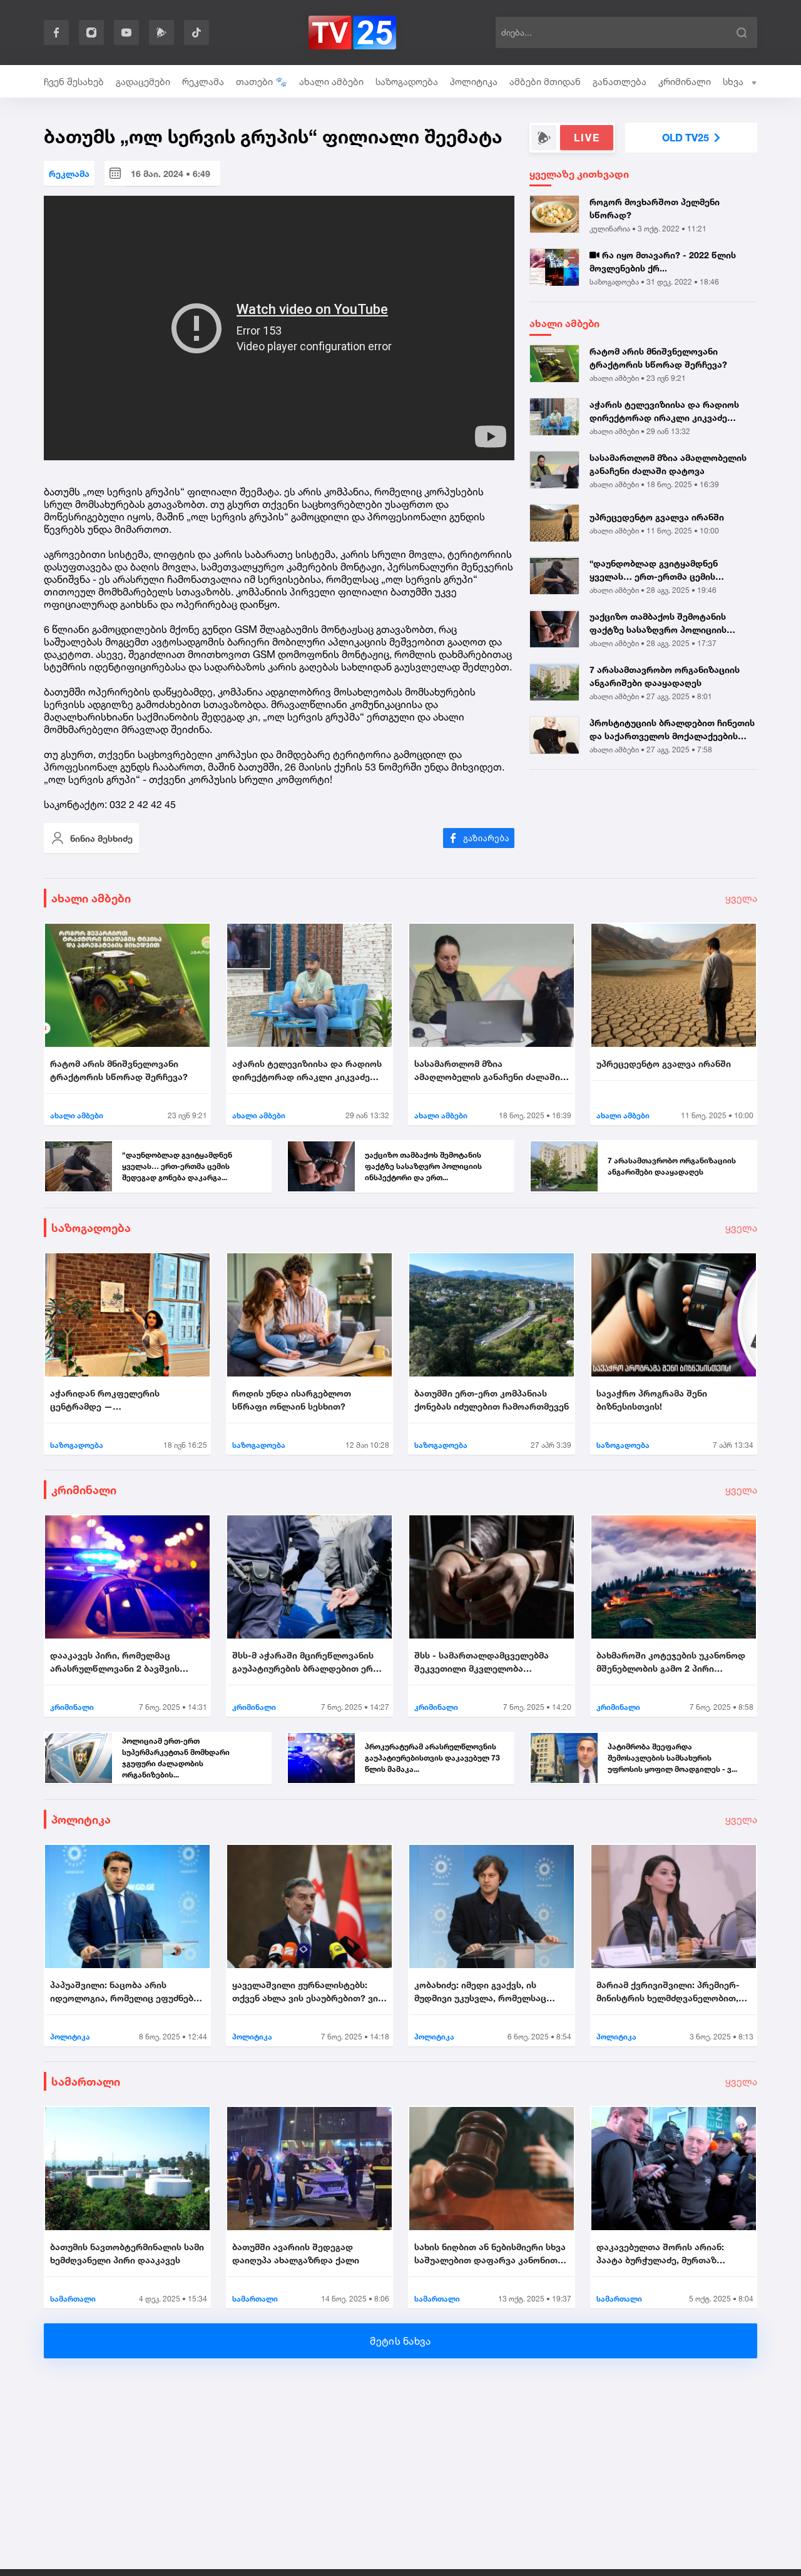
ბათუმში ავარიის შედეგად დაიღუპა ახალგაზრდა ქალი (296, 2253)
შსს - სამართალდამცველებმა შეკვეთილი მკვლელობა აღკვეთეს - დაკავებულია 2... (482, 1662)
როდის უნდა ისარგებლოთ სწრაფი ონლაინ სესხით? (292, 1400)
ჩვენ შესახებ (74, 82)
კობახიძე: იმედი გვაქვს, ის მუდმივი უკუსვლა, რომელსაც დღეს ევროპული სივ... (480, 1992)
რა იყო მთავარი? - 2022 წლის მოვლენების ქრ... (663, 261)
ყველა (741, 898)
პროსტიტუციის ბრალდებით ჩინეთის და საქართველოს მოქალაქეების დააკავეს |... (672, 730)
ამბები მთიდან (545, 82)
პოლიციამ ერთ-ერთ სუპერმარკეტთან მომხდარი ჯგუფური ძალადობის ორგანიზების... (176, 1758)
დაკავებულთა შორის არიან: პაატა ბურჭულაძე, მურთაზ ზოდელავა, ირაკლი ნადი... (660, 2254)
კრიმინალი (685, 82)
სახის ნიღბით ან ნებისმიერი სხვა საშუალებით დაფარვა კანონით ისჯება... (490, 2254)
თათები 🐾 (262, 82)
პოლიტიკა (474, 82)
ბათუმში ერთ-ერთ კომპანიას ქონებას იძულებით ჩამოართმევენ (492, 1400)
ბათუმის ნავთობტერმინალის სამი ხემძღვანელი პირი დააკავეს (127, 2253)
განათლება (620, 82)
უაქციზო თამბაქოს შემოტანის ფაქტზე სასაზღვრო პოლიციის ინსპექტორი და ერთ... (658, 624)
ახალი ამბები (331, 82)
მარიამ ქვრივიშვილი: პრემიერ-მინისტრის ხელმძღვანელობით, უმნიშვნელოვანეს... (668, 1992)
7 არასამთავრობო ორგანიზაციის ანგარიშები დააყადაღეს (665, 677)
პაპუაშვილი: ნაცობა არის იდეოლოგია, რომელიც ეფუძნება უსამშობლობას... (124, 1992)
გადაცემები (143, 82)
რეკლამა (203, 82)
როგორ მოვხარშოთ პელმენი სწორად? (655, 208)
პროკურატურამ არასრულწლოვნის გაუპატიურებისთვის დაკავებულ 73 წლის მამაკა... (432, 1758)
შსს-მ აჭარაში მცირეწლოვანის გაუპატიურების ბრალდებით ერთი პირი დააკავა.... (309, 1662)
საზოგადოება (407, 82)
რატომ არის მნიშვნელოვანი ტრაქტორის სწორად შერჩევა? (658, 358)
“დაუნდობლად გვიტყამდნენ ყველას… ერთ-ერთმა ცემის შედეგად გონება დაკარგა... (654, 571)
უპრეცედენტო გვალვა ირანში (657, 517)
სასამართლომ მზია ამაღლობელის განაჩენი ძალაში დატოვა (668, 464)
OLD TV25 (686, 138)
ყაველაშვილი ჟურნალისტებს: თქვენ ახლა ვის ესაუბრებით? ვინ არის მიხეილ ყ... (308, 1992)
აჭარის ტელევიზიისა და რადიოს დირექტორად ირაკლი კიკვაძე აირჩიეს (664, 412)
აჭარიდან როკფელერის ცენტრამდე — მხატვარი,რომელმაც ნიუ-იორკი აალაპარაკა (122, 1400)
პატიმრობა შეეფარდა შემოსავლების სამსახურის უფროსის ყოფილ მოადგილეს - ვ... (672, 1758)
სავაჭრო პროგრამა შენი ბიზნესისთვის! (652, 1400)
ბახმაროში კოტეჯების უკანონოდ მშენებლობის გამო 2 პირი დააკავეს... (671, 1662)
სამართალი (86, 2081)
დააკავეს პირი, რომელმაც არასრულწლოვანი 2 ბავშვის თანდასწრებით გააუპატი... (115, 1662)
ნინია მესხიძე (101, 838)
